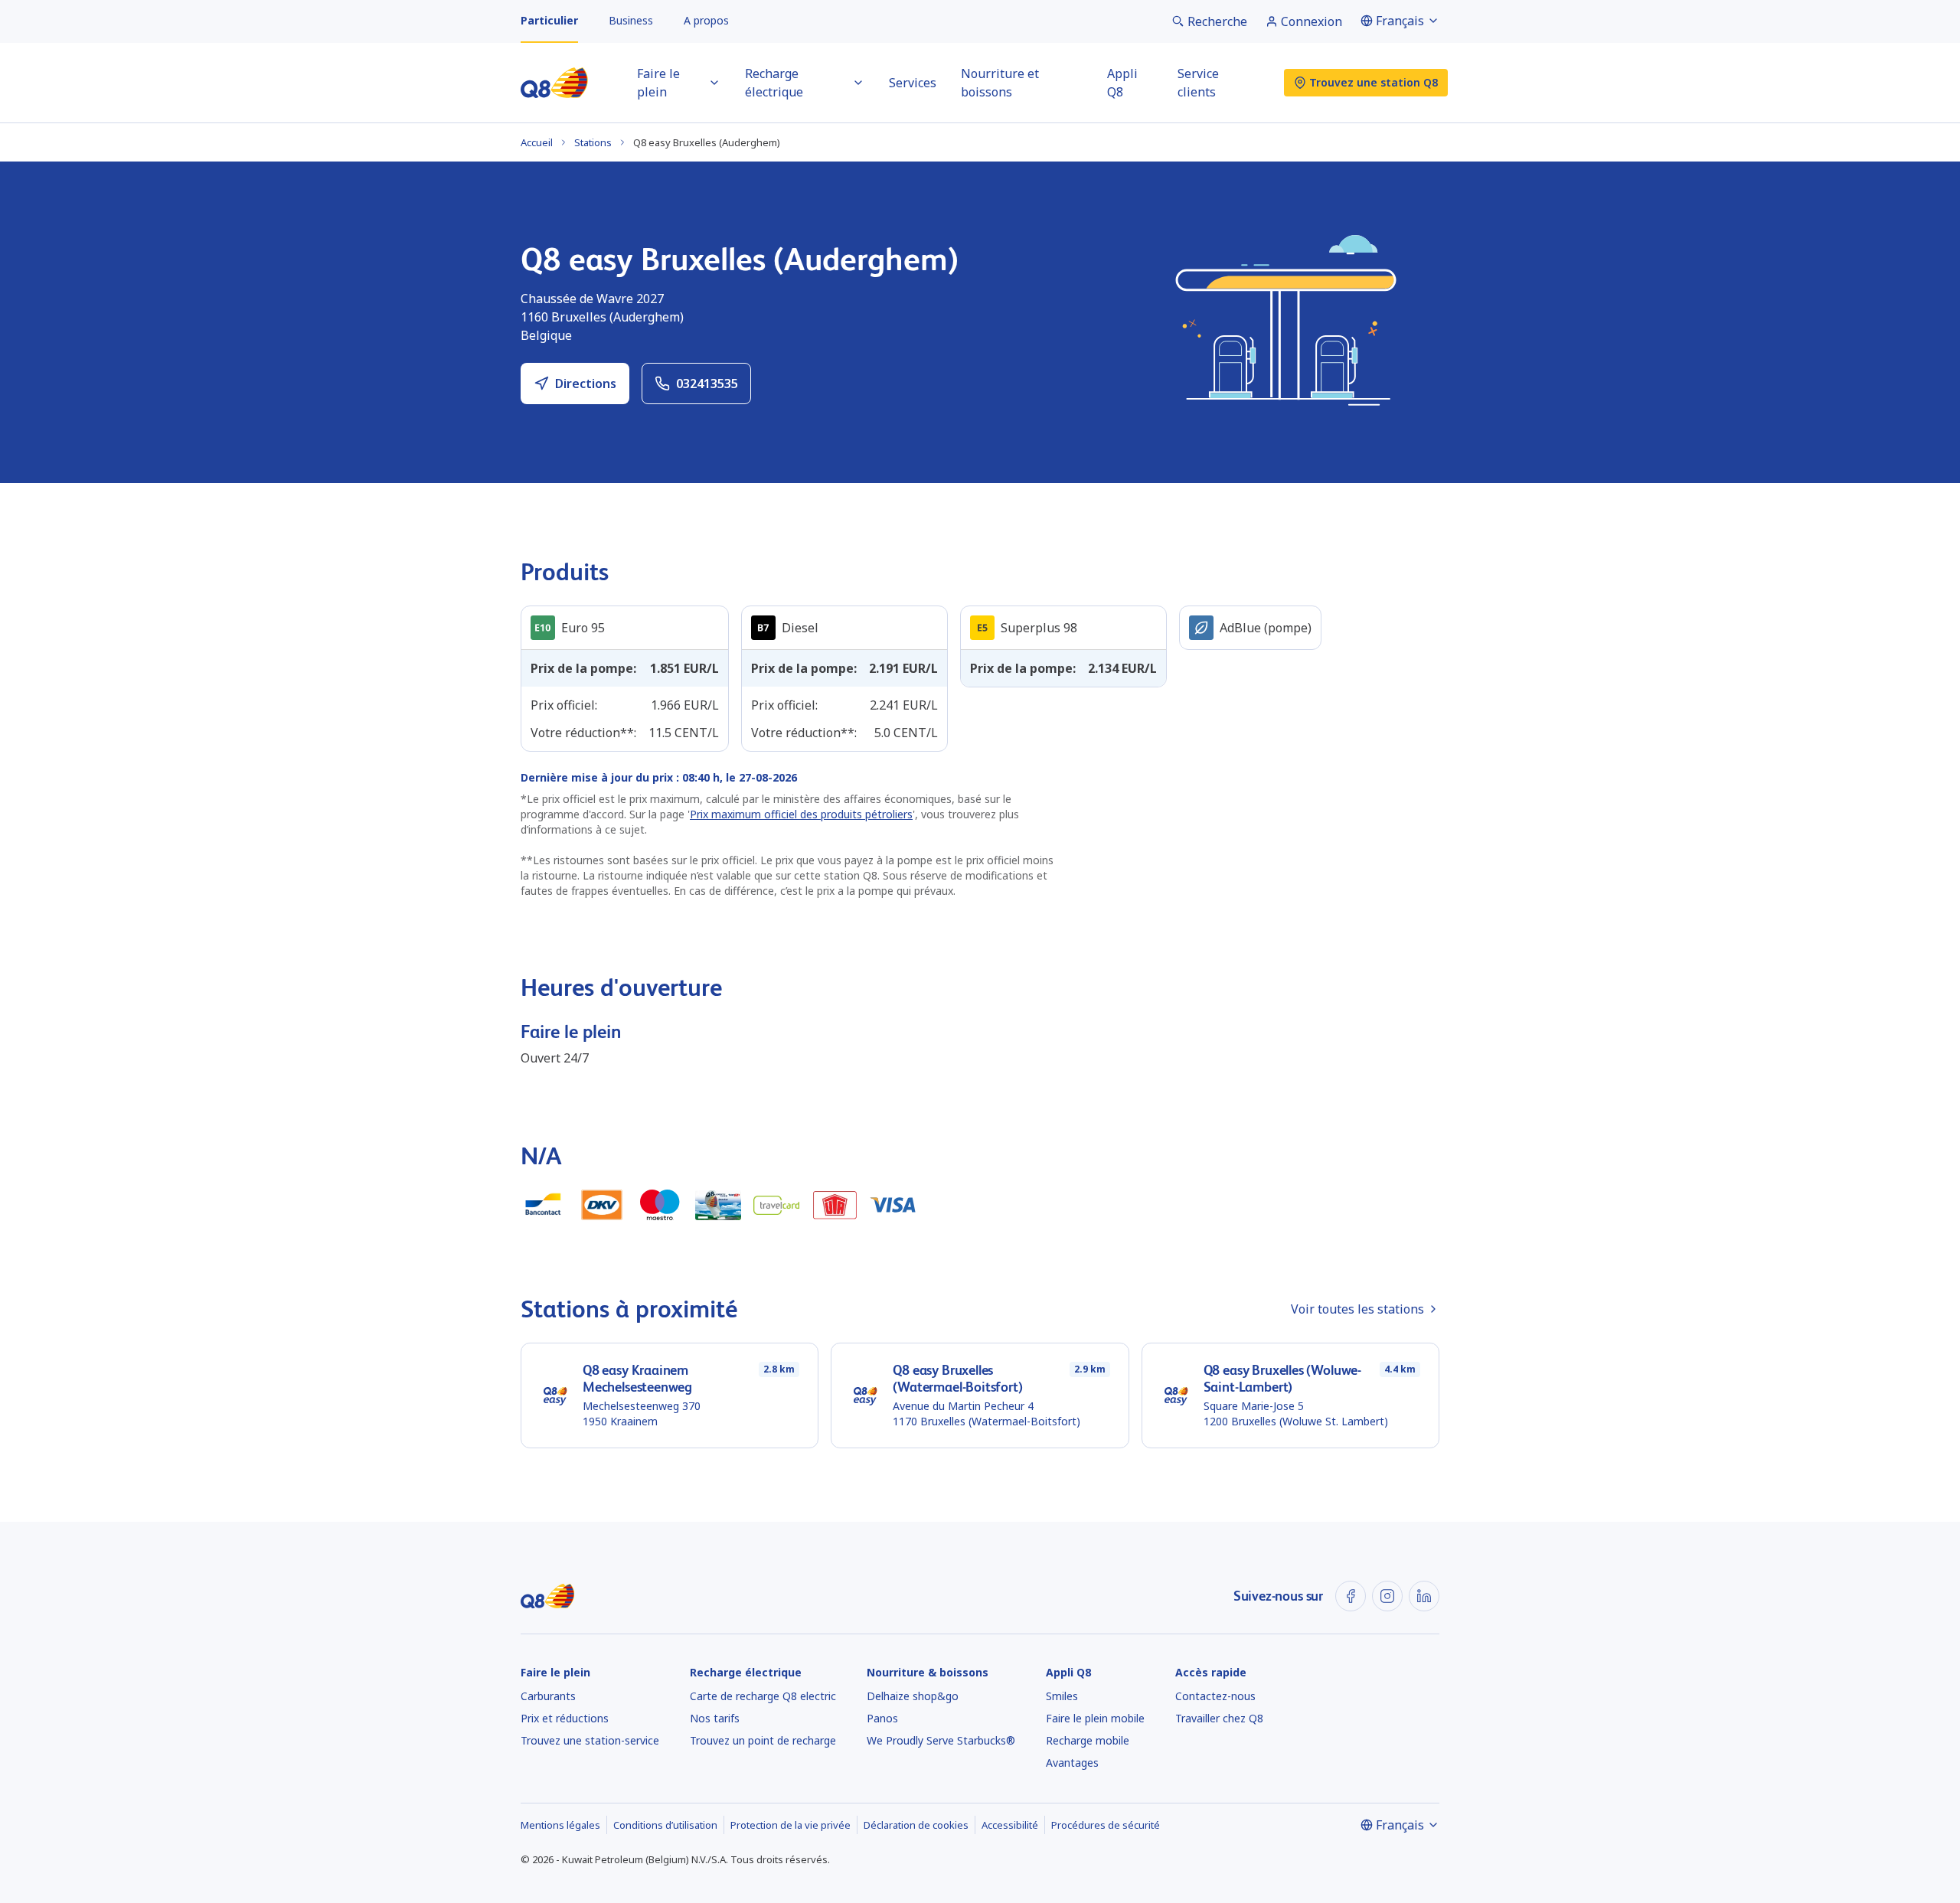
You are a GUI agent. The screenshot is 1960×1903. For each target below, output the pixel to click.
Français (1400, 21)
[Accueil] (554, 83)
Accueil (537, 142)
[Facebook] (1351, 1596)
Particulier (549, 20)
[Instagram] (1387, 1596)
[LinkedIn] (1424, 1596)
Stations (593, 142)
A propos (706, 20)
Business (631, 20)
